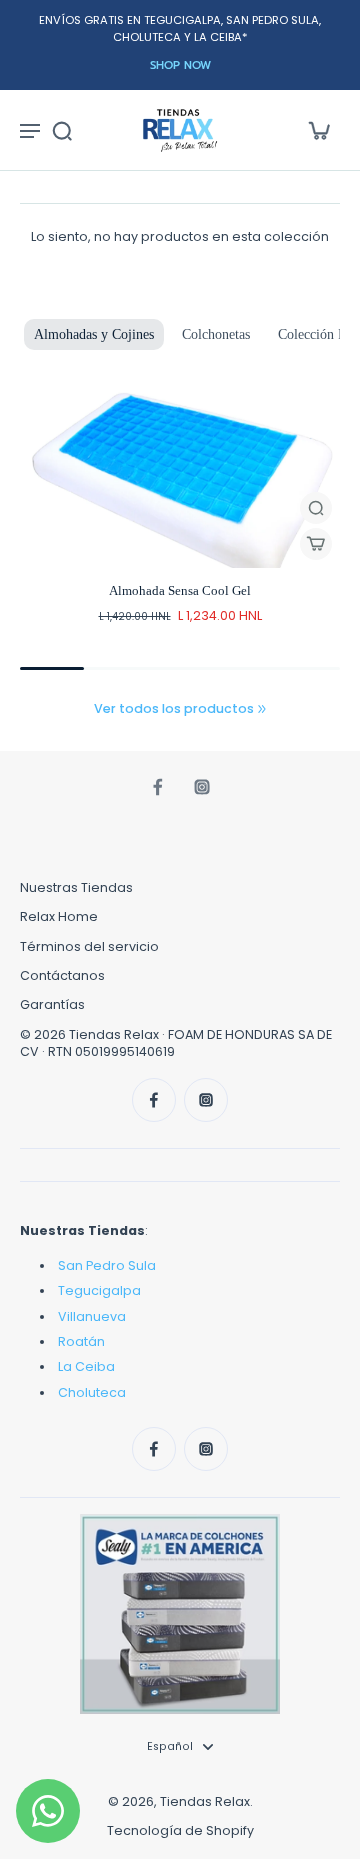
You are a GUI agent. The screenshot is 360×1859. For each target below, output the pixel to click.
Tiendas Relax (205, 1801)
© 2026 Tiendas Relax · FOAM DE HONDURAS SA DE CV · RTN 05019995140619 (176, 1043)
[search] (62, 130)
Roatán (81, 1341)
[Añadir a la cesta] (316, 544)
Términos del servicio (89, 946)
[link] (262, 709)
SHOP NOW (180, 65)
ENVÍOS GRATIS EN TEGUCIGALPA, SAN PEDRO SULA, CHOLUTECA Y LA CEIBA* (180, 28)
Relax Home (59, 916)
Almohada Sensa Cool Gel (180, 591)
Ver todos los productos (174, 708)
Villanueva (92, 1316)
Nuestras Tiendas (76, 887)
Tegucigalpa (99, 1290)
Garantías (52, 1004)
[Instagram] (202, 787)
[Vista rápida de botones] (316, 508)
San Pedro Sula (107, 1265)
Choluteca (92, 1392)
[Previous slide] (32, 375)
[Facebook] (158, 787)
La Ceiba (86, 1366)
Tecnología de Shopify (180, 1830)
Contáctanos (62, 975)
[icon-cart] (318, 130)
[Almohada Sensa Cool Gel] (180, 478)
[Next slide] (57, 375)
